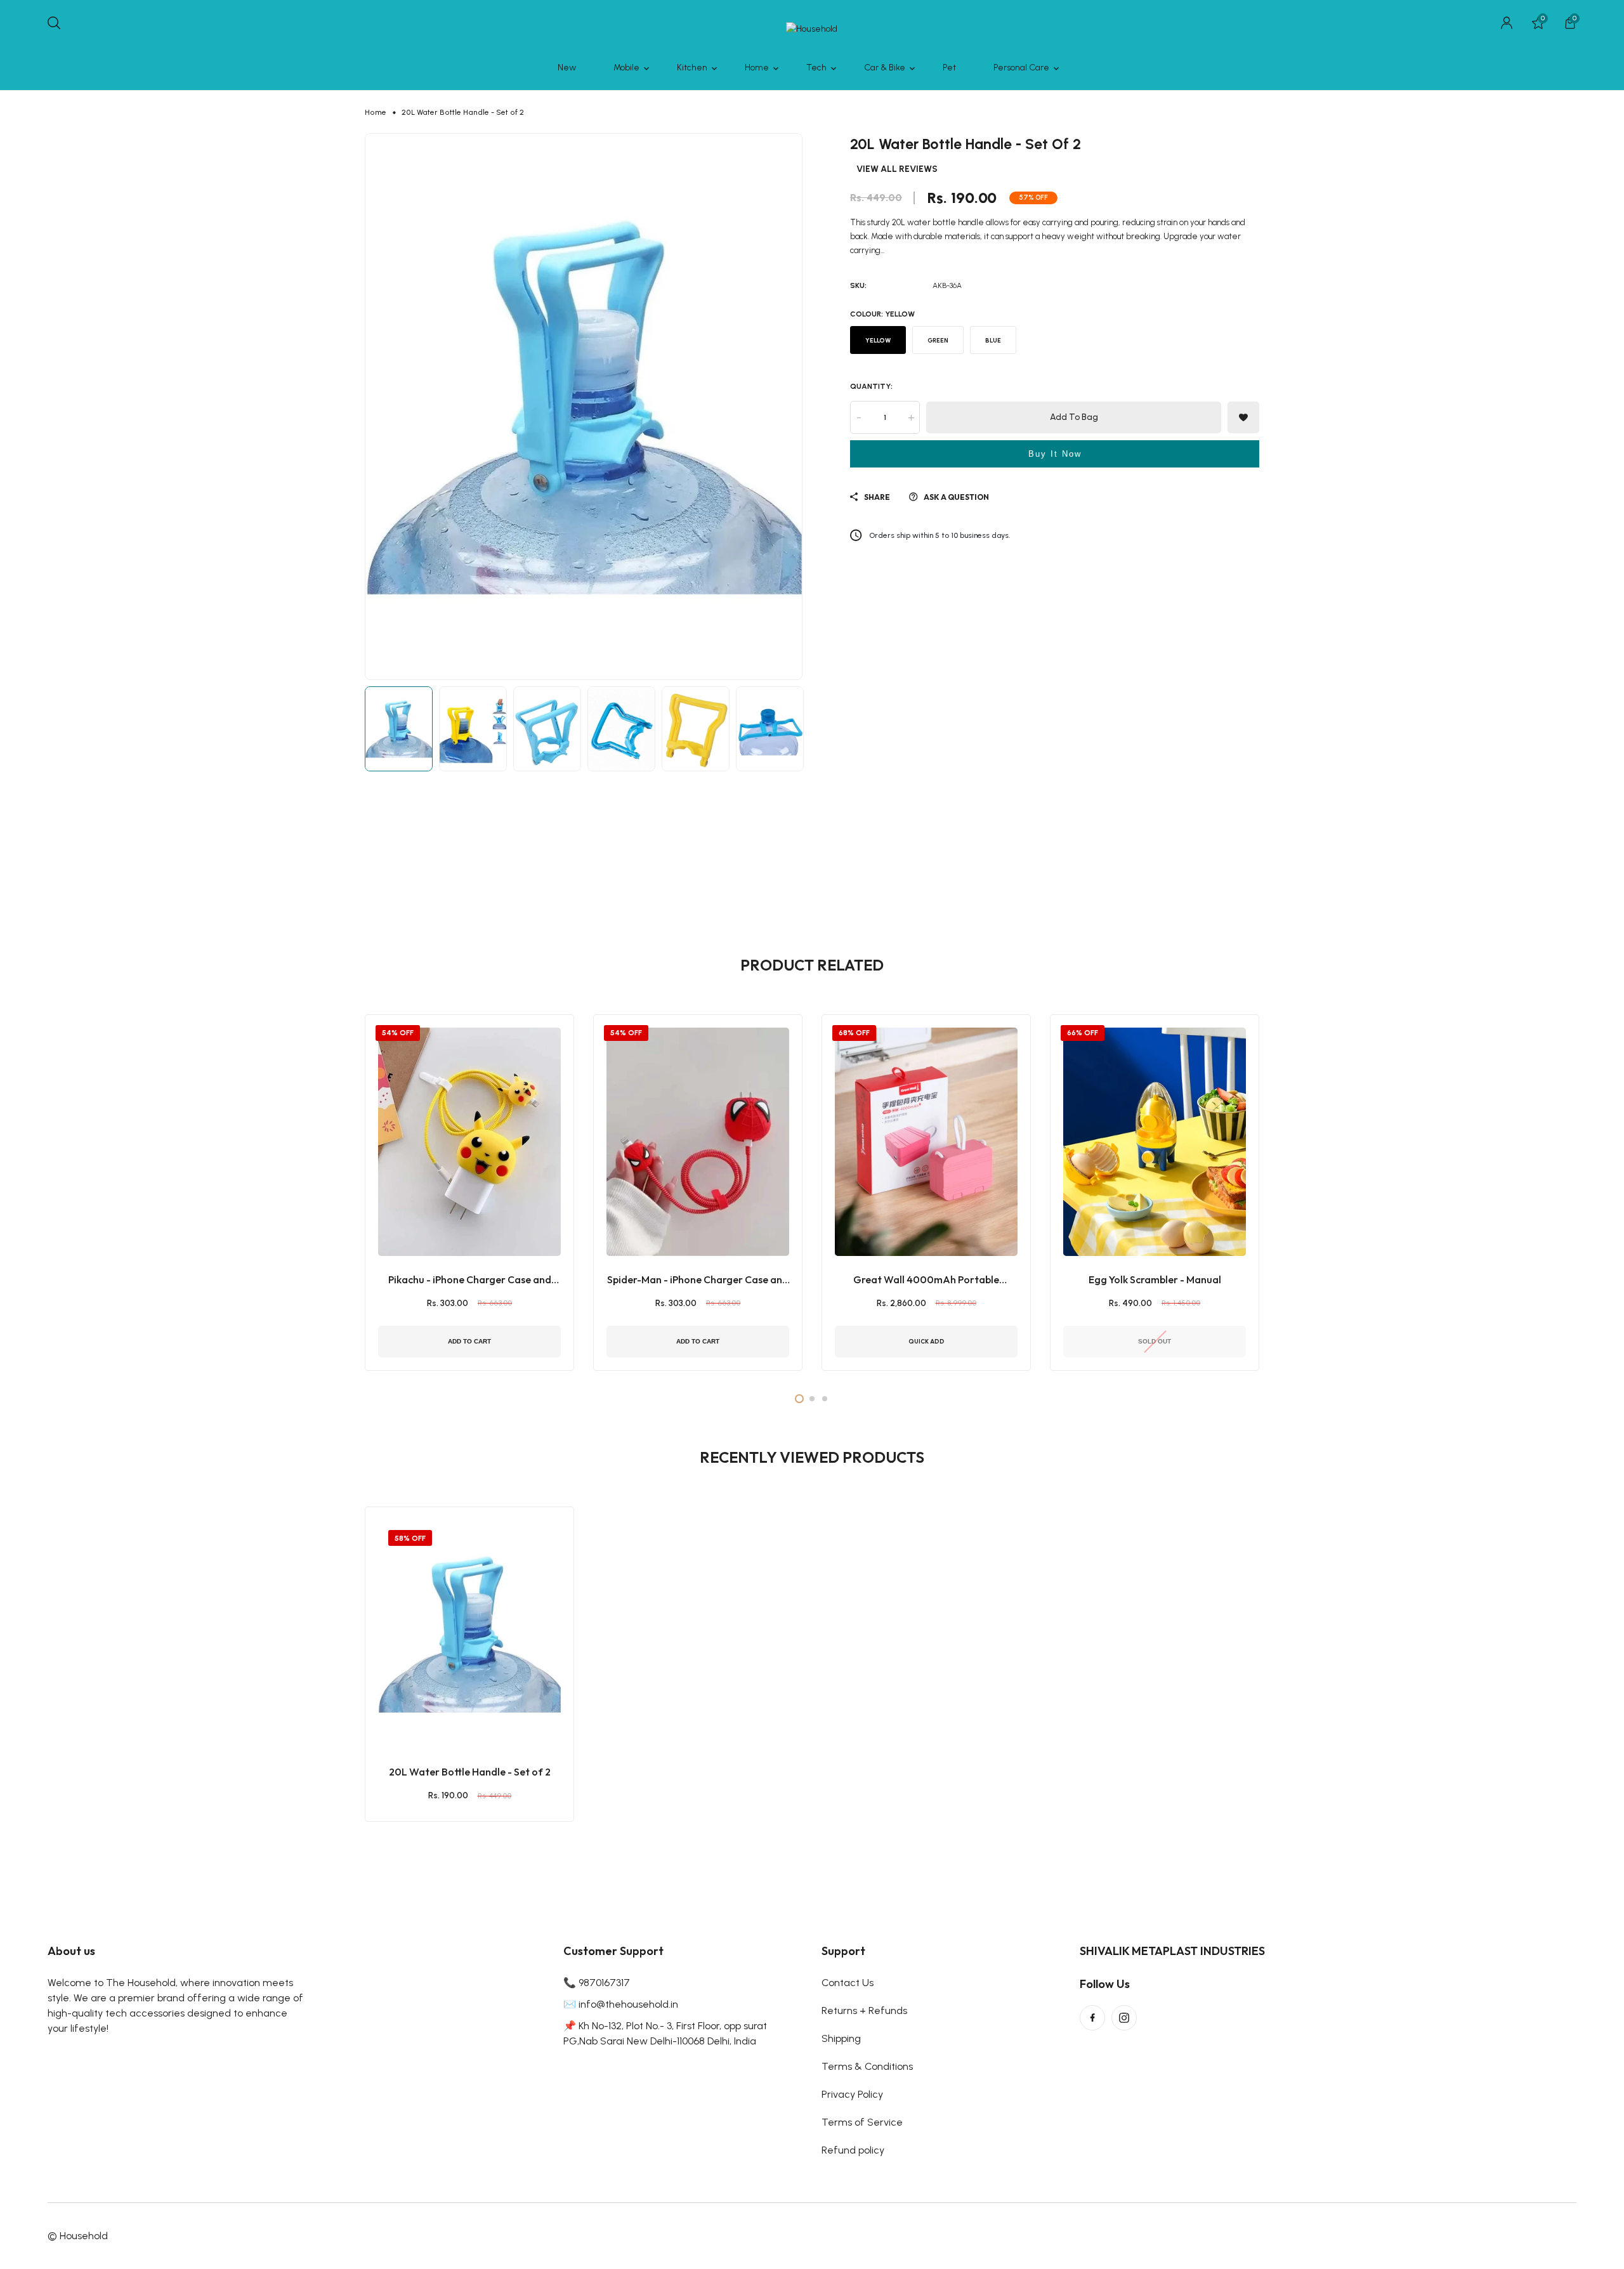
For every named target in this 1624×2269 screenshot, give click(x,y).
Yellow (878, 340)
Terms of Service (862, 2122)
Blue (993, 340)
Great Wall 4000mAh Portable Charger (926, 1280)
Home (376, 112)
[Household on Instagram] (1124, 2018)
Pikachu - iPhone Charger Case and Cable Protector (470, 1280)
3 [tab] (825, 1399)
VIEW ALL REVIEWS (897, 169)
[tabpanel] (469, 1193)
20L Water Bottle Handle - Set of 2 (470, 1772)
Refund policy (853, 2150)
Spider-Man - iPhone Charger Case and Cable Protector (698, 1280)
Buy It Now (1055, 454)
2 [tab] (812, 1399)
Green (938, 340)
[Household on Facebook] (1092, 2018)
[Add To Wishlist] (454, 1701)
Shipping (841, 2038)
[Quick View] (485, 1701)
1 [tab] (799, 1399)
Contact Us (848, 1983)
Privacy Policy (852, 2094)
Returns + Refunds (864, 2011)
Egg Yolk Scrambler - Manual (1155, 1279)
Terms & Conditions (867, 2066)
